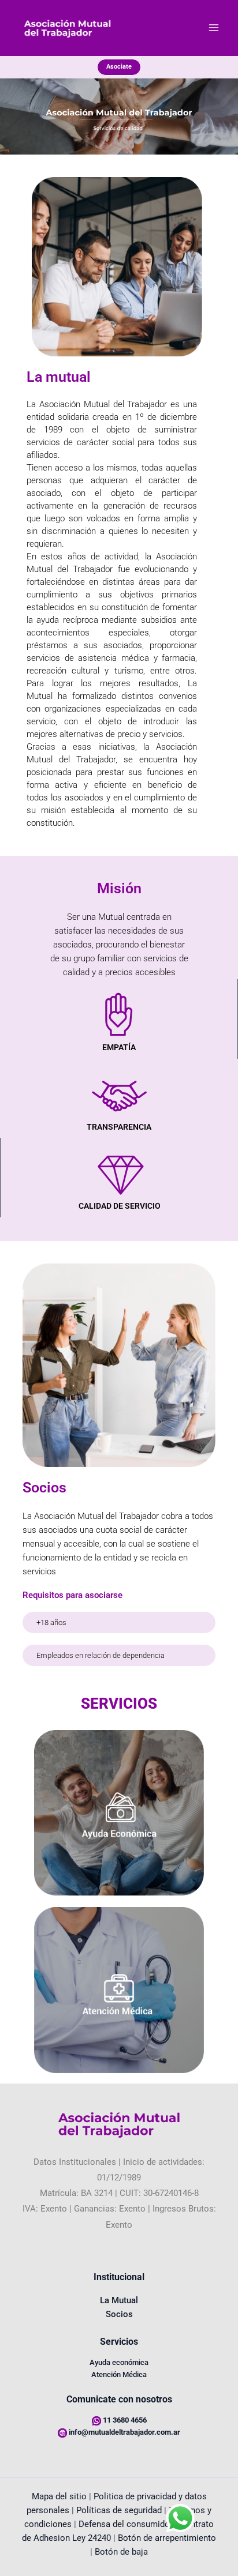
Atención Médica (119, 2374)
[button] (119, 67)
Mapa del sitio (59, 2496)
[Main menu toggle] (214, 28)
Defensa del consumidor (126, 2524)
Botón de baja (121, 2552)
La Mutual (119, 2300)
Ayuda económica (119, 2362)
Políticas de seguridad (119, 2510)
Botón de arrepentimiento (167, 2538)
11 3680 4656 (125, 2420)
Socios (119, 2314)
